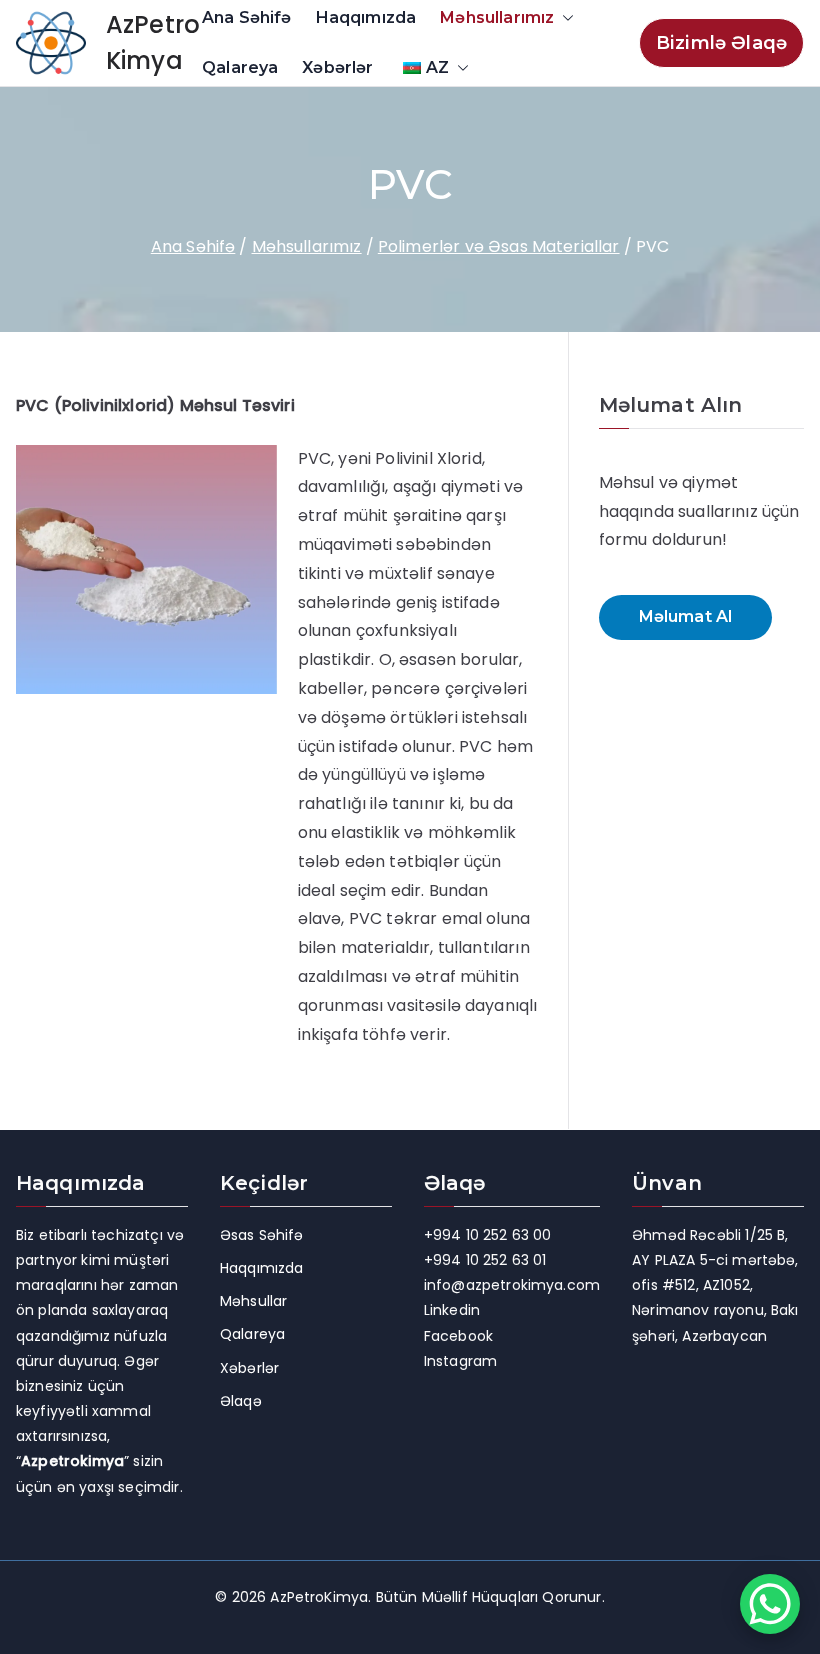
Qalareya (240, 67)
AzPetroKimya (319, 1597)
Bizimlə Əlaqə (721, 43)
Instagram (460, 1361)
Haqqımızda (366, 17)
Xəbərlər (337, 67)
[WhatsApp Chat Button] (770, 1604)
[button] (564, 18)
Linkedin (452, 1310)
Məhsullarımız (497, 17)
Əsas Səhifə (262, 1235)
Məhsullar (253, 1301)
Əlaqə (241, 1401)
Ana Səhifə (247, 17)
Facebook (458, 1336)
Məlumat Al (686, 616)
